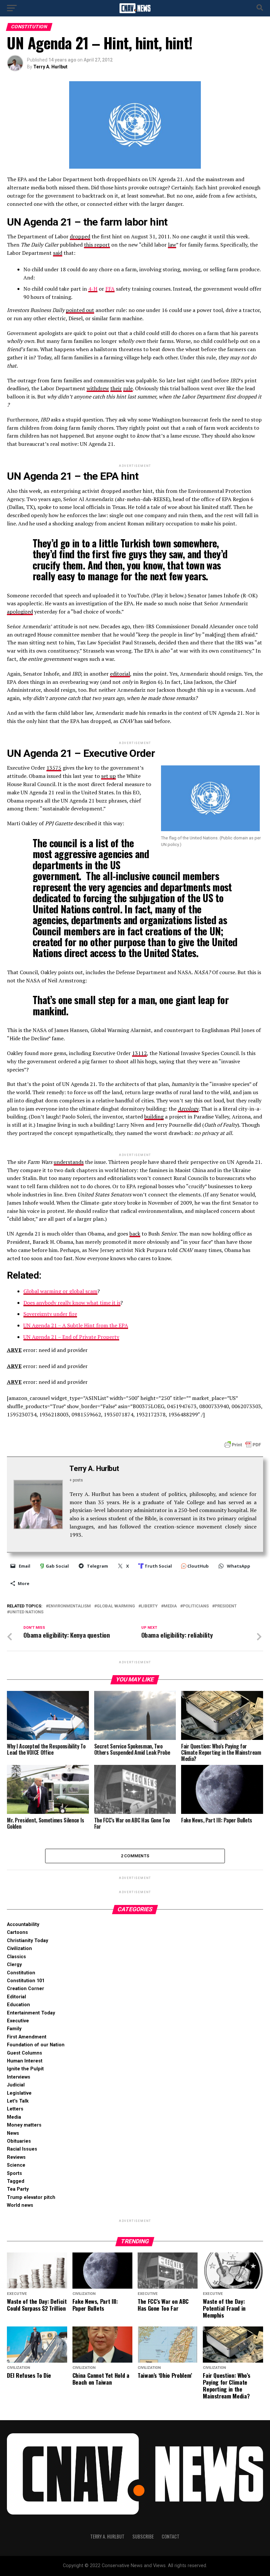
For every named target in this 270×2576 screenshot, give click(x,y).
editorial (120, 674)
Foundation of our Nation (36, 2045)
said (58, 253)
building (154, 1117)
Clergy (14, 1965)
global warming (116, 1606)
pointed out (80, 310)
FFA (110, 289)
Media (14, 2117)
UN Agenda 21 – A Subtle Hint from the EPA (76, 1325)
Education (18, 2005)
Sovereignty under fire (50, 1314)
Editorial (16, 1997)
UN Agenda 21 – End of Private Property (71, 1337)
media (170, 1606)
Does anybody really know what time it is (72, 1303)
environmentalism (70, 1606)
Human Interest (25, 2061)
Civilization (19, 1949)
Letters (15, 2109)
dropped (80, 236)
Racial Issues (22, 2149)
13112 (139, 1053)
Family (14, 2029)
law (172, 245)
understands (69, 1162)
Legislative (19, 2093)
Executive (18, 2021)
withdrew (98, 388)
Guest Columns (25, 2053)
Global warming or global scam (60, 1291)
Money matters (24, 2125)
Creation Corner (26, 1989)
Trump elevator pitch (31, 2197)
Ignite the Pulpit (25, 2069)
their (116, 388)
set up (108, 776)
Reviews (16, 2157)
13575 (54, 768)
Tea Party (18, 2189)
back (135, 1234)
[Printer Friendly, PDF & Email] (243, 1444)
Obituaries (19, 2141)
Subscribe (143, 2536)
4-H (93, 289)
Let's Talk (18, 2101)
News (13, 2133)
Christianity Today (27, 1941)
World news (20, 2205)
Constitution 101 (26, 1981)
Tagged (16, 2181)
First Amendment (27, 2037)
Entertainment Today (31, 2013)
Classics (16, 1957)
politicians (196, 1606)
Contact (171, 2536)
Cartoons (17, 1932)
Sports (14, 2173)
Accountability (23, 1925)
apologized (20, 612)
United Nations (27, 1612)
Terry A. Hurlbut (50, 67)
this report (97, 245)
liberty (149, 1606)
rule (128, 388)
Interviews (19, 2077)
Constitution (21, 1973)
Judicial (16, 2085)
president (226, 1606)
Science (16, 2165)
